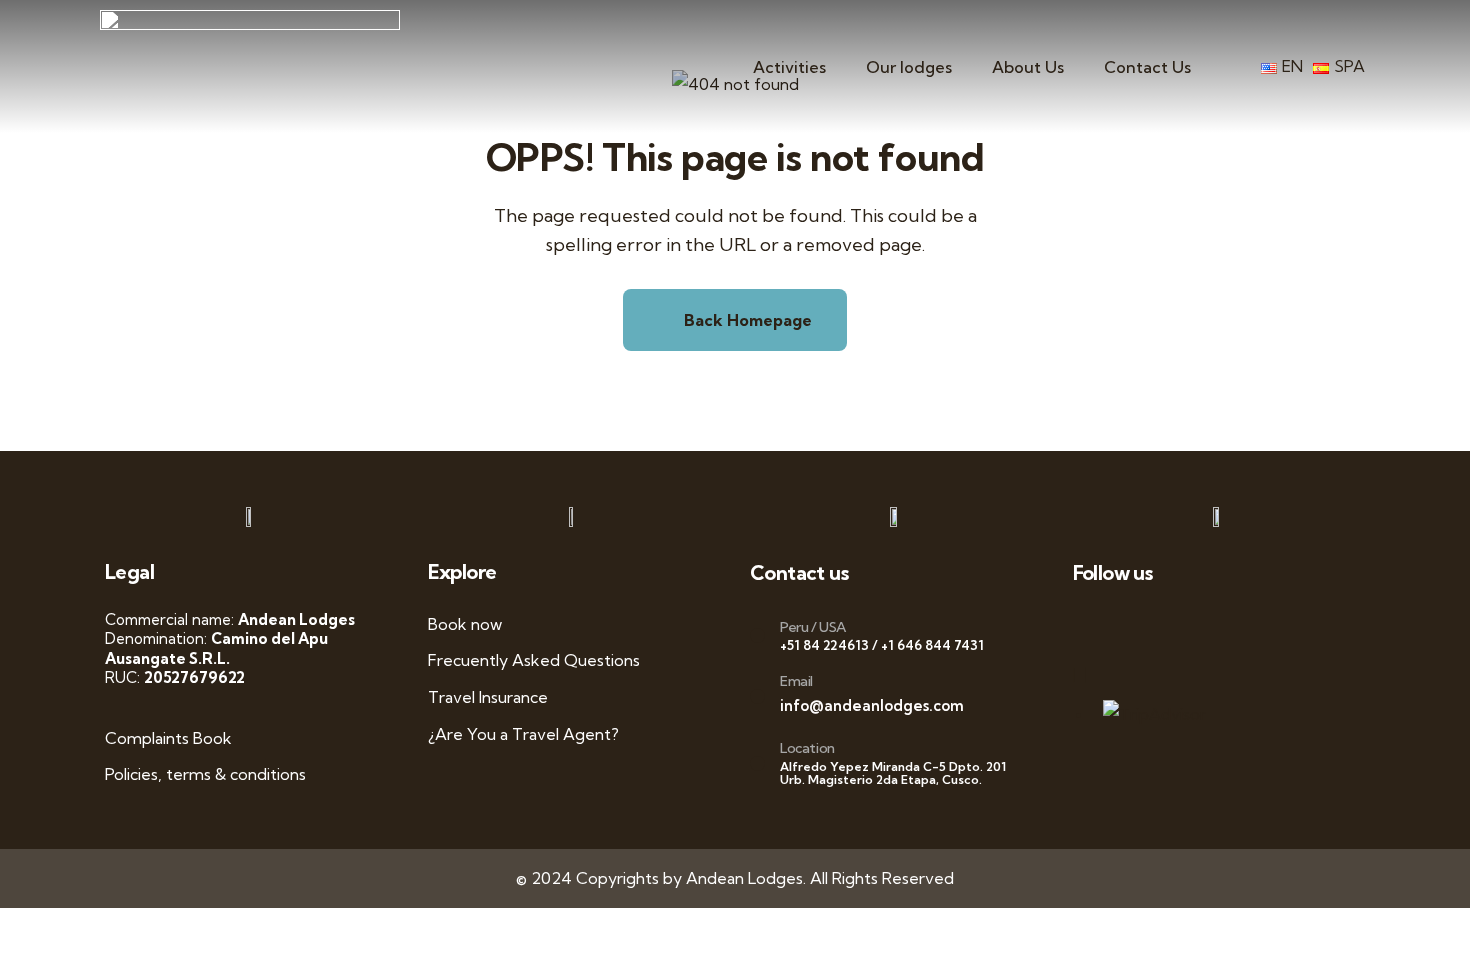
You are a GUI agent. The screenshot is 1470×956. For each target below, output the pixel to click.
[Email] (757, 696)
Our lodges (909, 67)
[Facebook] (1133, 624)
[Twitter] (1175, 624)
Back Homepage (746, 320)
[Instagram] (1258, 624)
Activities (789, 67)
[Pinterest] (1300, 624)
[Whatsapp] (1091, 624)
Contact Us (1147, 67)
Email (796, 681)
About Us (1028, 67)
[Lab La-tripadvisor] (1091, 674)
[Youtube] (1217, 624)
